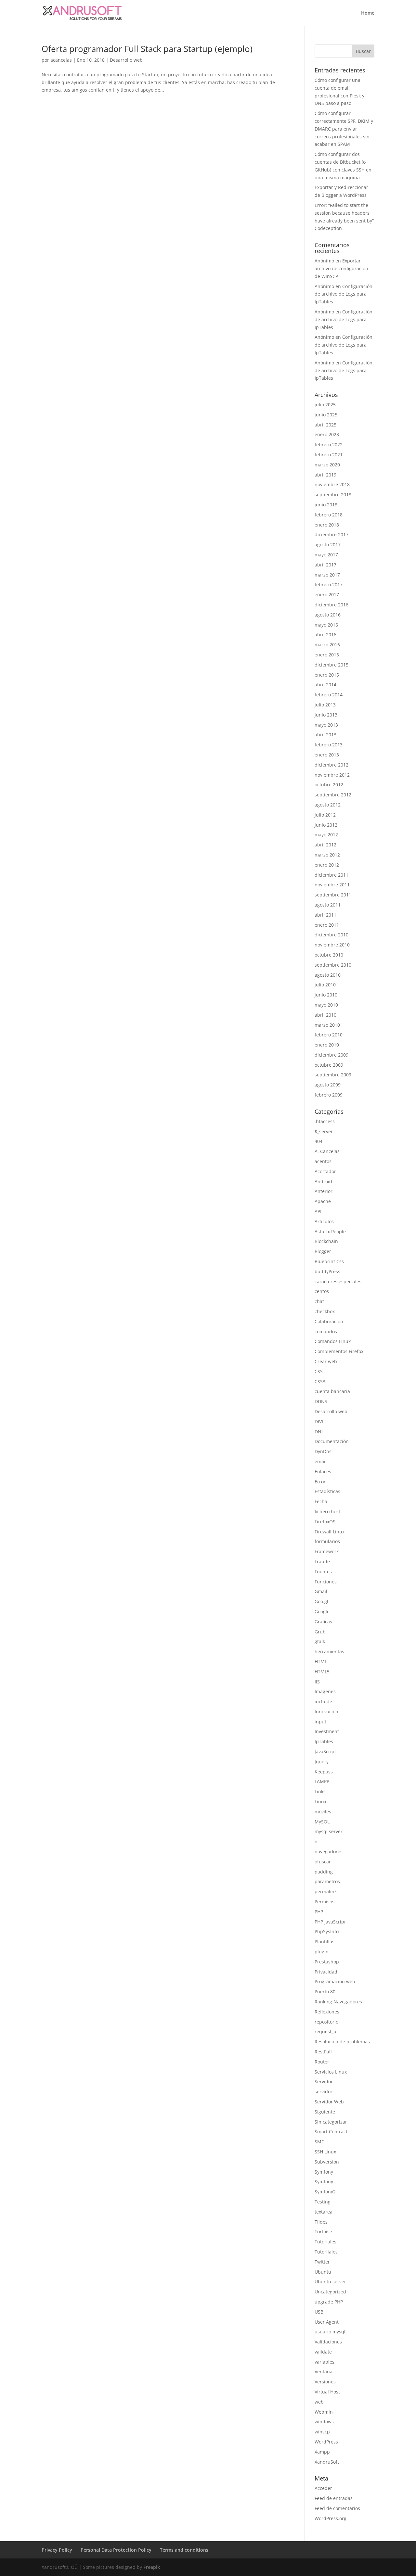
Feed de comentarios (337, 2508)
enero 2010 (327, 1045)
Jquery (322, 1762)
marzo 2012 (327, 855)
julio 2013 (325, 705)
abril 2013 (325, 735)
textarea (324, 2212)
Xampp (322, 2452)
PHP (319, 1912)
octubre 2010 (329, 955)
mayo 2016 (326, 625)
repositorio (326, 2022)
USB (319, 2312)
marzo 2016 (327, 645)
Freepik (152, 2567)
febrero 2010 (329, 1035)
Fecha (321, 1501)
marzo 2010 (327, 1025)
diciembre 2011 (331, 875)
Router (322, 2062)
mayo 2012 (326, 835)
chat (319, 1301)
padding (324, 1872)
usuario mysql (330, 2332)
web (319, 2402)
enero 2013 (327, 755)
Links (320, 1791)
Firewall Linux (330, 1532)
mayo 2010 (326, 1005)
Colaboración (329, 1321)
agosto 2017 (328, 545)
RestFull (323, 2052)
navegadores (329, 1852)
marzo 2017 (327, 575)
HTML (321, 1662)
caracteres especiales (338, 1282)
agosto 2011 (328, 905)
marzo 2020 (327, 465)
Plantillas (325, 1942)
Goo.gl (321, 1601)
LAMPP (322, 1781)
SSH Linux (325, 2152)
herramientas (329, 1651)
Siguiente (325, 2112)
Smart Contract (331, 2132)
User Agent (327, 2322)
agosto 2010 (328, 975)
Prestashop (327, 1962)
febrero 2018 (329, 515)
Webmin (324, 2412)
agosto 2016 (328, 615)
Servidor (324, 2081)
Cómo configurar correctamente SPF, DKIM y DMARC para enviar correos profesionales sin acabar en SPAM (344, 129)
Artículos (324, 1221)
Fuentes (323, 1572)
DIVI (319, 1421)
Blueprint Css (329, 1261)
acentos (323, 1161)
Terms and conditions (184, 2550)
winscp (322, 2432)
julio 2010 (325, 985)
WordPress (326, 2442)
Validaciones (328, 2342)
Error (320, 1482)
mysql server (329, 1831)
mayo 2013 (326, 725)
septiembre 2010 (333, 965)
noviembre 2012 (332, 775)
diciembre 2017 (331, 534)
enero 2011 (327, 925)
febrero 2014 (329, 695)
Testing (323, 2202)
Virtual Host (327, 2392)
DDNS (321, 1401)
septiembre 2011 (333, 895)
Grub (320, 1632)
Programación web (335, 1981)
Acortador (325, 1171)
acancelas (61, 60)
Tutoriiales (326, 2252)
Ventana (324, 2372)
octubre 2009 (329, 1065)
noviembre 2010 (332, 945)
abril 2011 (325, 915)
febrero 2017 (329, 584)
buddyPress (327, 1271)
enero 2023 (327, 434)
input (320, 1722)
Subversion (327, 2162)
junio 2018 (326, 505)
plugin (322, 1952)
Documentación (332, 1441)
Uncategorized (330, 2292)
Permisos (325, 1902)
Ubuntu (323, 2272)
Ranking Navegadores (338, 2002)
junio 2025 (326, 415)
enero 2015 (327, 675)
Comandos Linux (333, 1341)
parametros (327, 1881)
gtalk (320, 1641)
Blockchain (326, 1241)
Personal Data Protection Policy (116, 2550)
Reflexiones (327, 2012)
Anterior (324, 1191)
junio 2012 (326, 825)
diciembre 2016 (331, 605)
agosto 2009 (328, 1085)
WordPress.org (331, 2518)
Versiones (325, 2382)
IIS (317, 1682)
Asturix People (330, 1231)
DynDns (323, 1451)
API (318, 1211)
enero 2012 (327, 865)
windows (324, 2422)
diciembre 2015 (331, 665)
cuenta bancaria (332, 1391)
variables (325, 2362)
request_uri (327, 2031)
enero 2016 (327, 655)
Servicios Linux (331, 2072)
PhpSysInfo (327, 1931)
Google (322, 1612)
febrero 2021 (329, 455)
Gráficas (323, 1622)
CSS (319, 1371)
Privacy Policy (57, 2550)
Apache (323, 1201)
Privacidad (326, 1972)
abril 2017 (325, 565)
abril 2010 (325, 1015)
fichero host (327, 1511)
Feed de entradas (334, 2498)
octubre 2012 (329, 785)
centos (322, 1291)
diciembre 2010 (331, 935)
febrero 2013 (329, 745)
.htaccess (325, 1121)
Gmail (321, 1591)
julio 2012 (325, 815)
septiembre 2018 (333, 495)
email (321, 1461)
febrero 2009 (329, 1095)
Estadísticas (327, 1491)
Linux (320, 1802)
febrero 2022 (329, 444)
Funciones (326, 1582)
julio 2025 (325, 405)
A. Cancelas (327, 1151)
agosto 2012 (328, 805)
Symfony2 (325, 2192)
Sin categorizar (331, 2122)
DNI (319, 1432)
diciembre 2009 (331, 1055)
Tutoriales (325, 2242)
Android (323, 1181)
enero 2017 (327, 595)
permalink (326, 1891)
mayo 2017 (326, 555)
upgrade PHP (329, 2302)
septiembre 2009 (333, 1075)
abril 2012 (325, 845)
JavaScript (325, 1751)
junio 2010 (326, 995)
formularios (327, 1541)
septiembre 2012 (333, 795)
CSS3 (320, 1382)
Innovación (326, 1712)
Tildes (321, 2222)
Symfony (324, 2172)
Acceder (323, 2488)
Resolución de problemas (342, 2042)
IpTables (324, 1741)
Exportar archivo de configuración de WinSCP (341, 268)
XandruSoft (327, 2462)
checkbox (325, 1311)
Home (368, 13)
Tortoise (323, 2232)
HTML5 (322, 1672)
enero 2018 (327, 525)
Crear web (326, 1361)
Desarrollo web (126, 60)
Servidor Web (329, 2102)
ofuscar (323, 1862)
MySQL (322, 1822)
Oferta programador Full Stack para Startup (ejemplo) (147, 49)
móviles (323, 1812)
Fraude (322, 1561)
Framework (327, 1551)
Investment (327, 1731)
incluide (323, 1701)
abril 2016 (325, 634)
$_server (324, 1131)
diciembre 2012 (331, 765)
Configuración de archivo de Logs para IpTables (344, 294)
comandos (326, 1332)
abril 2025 (325, 425)
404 (318, 1141)
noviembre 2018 (332, 484)
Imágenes (325, 1691)
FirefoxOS (325, 1522)
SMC (319, 2142)
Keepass (324, 1772)
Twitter (322, 2262)
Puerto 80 (325, 1992)
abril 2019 (325, 475)
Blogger (323, 1251)
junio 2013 (326, 715)
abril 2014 (325, 685)
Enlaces (323, 1472)
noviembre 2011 (332, 885)
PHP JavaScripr (330, 1922)
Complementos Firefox (339, 1351)
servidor (324, 2092)
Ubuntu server (330, 2282)
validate (323, 2352)
